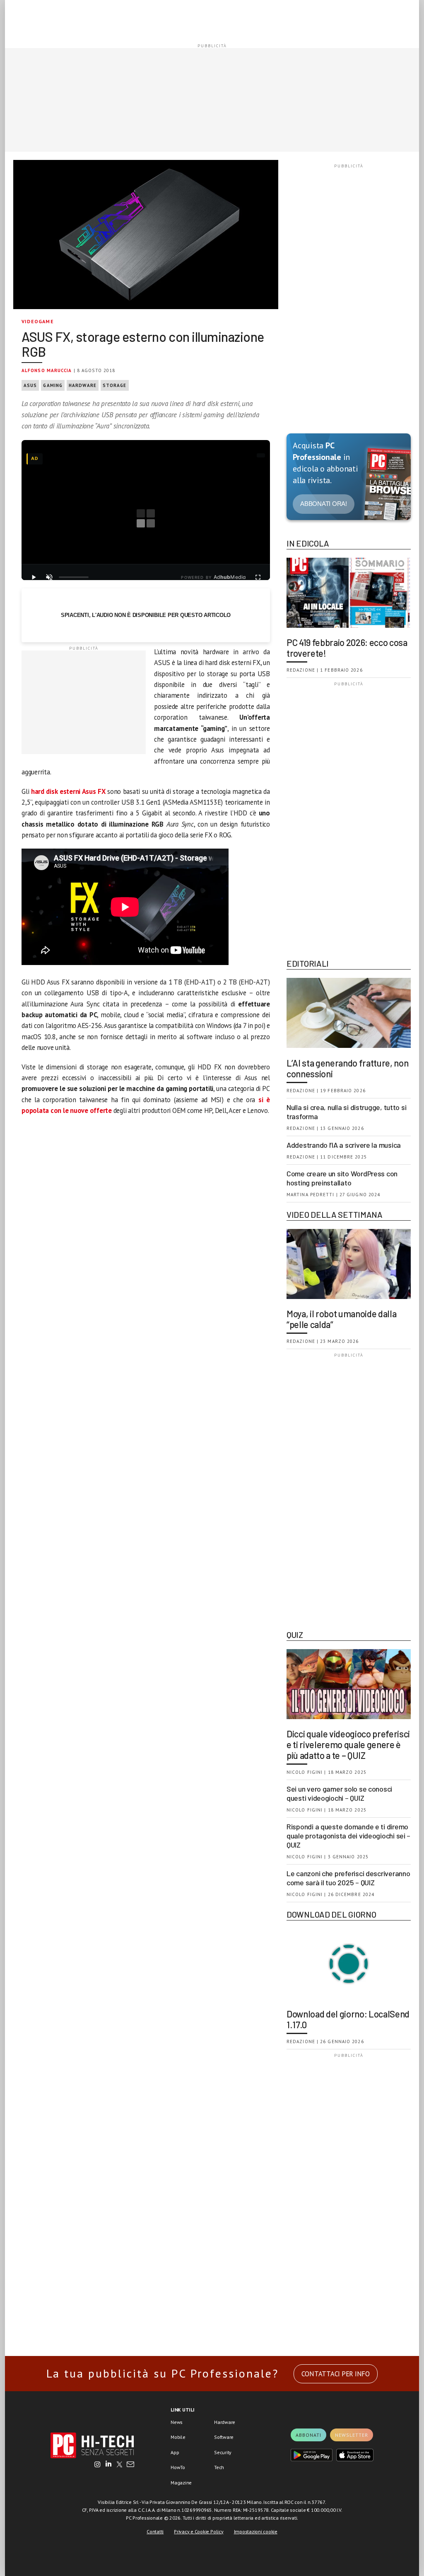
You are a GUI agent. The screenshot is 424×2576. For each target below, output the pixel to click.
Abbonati (308, 2435)
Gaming (53, 385)
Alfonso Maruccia (47, 370)
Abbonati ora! (324, 504)
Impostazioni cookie (256, 2531)
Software (224, 2437)
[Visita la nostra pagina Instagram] (98, 2465)
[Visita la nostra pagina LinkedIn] (108, 2465)
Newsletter (352, 2435)
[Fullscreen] (258, 577)
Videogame (38, 321)
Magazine (181, 2483)
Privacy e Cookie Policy (199, 2531)
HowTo (178, 2467)
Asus (30, 385)
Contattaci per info (336, 2374)
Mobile (178, 2437)
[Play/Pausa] (34, 577)
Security (223, 2452)
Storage (115, 385)
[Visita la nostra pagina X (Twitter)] (119, 2465)
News (177, 2422)
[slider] (74, 577)
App (175, 2452)
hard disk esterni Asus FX (68, 791)
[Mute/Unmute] (49, 577)
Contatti (155, 2531)
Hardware (83, 385)
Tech (219, 2467)
